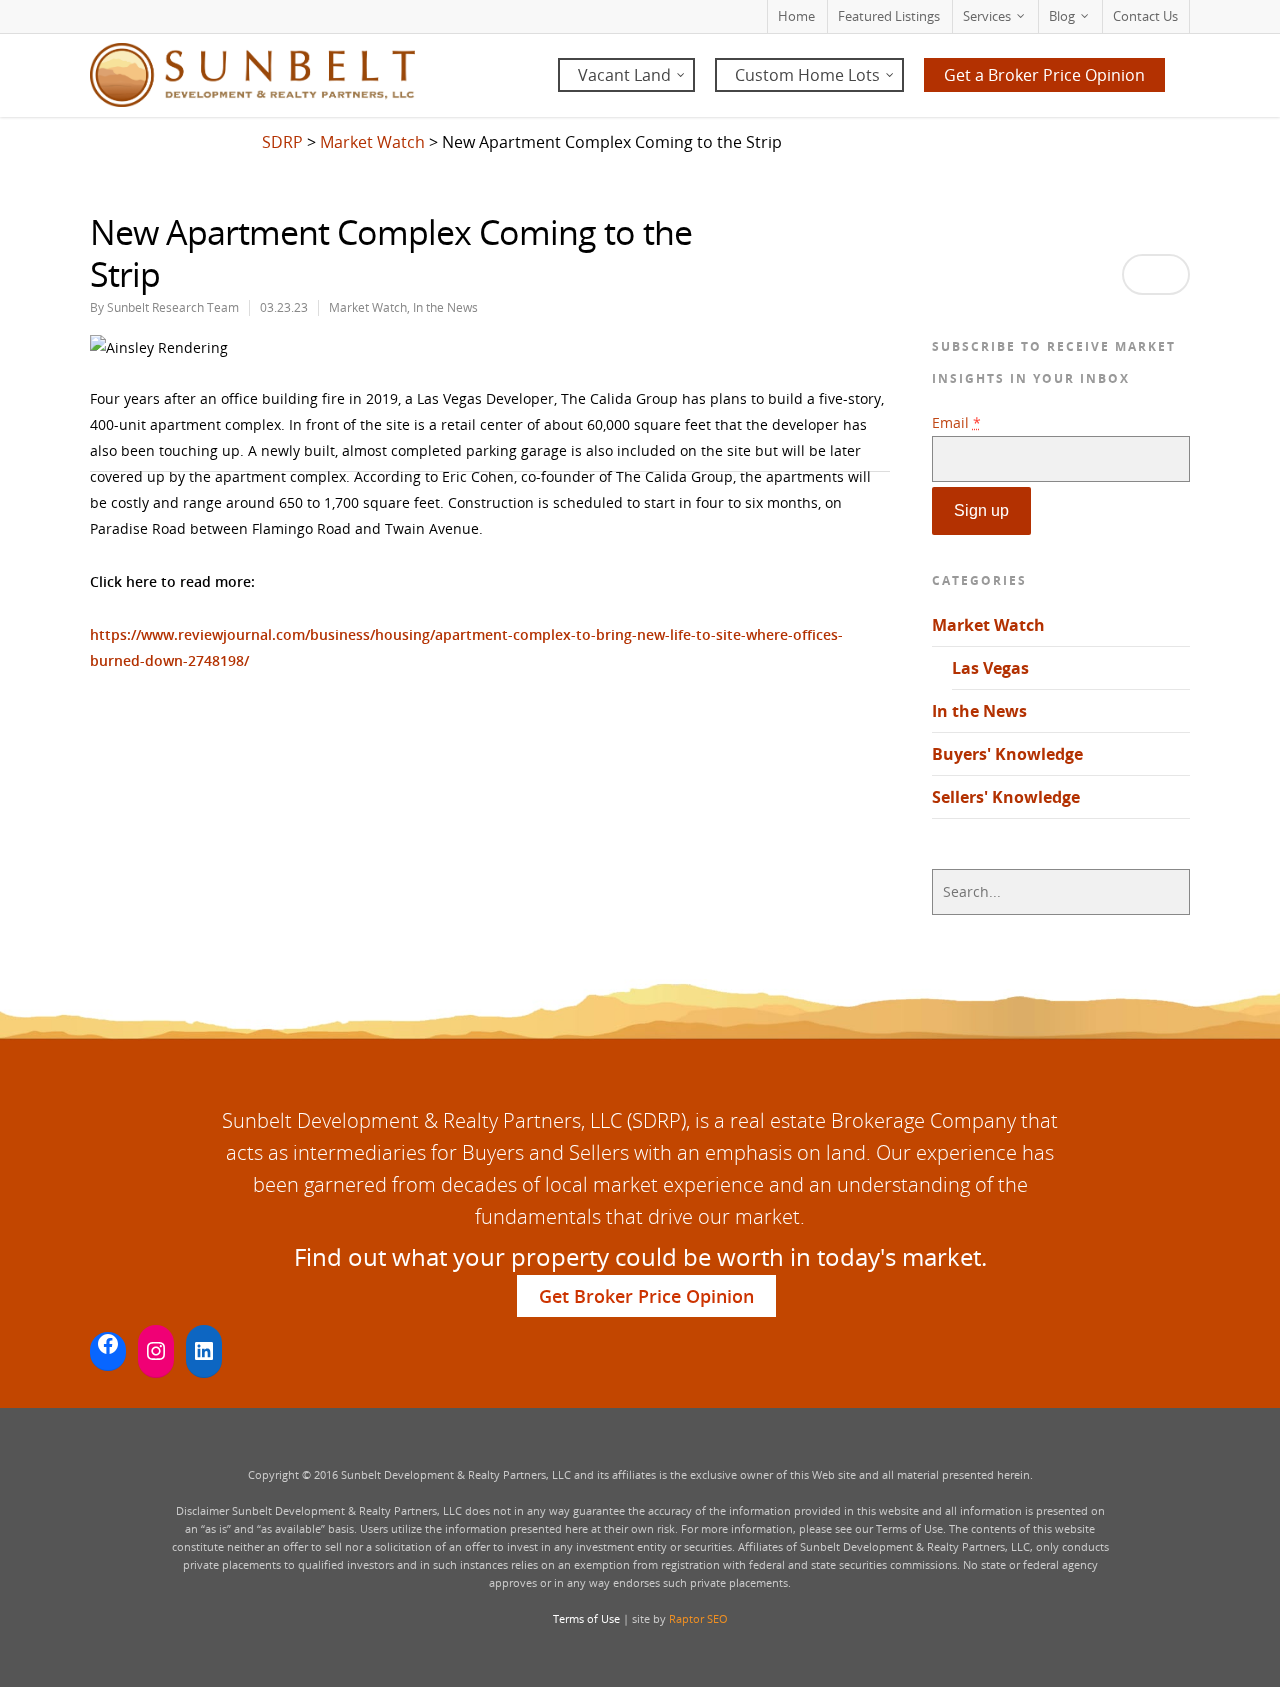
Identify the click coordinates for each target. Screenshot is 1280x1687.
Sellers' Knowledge (1006, 797)
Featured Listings (889, 16)
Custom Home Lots (807, 75)
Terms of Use (586, 1618)
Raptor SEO (698, 1618)
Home (796, 16)
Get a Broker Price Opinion (1044, 75)
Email (956, 422)
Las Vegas (990, 668)
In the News (445, 307)
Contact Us (1145, 16)
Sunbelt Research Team (173, 307)
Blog (1062, 16)
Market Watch (368, 307)
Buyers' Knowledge (1007, 754)
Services (987, 16)
